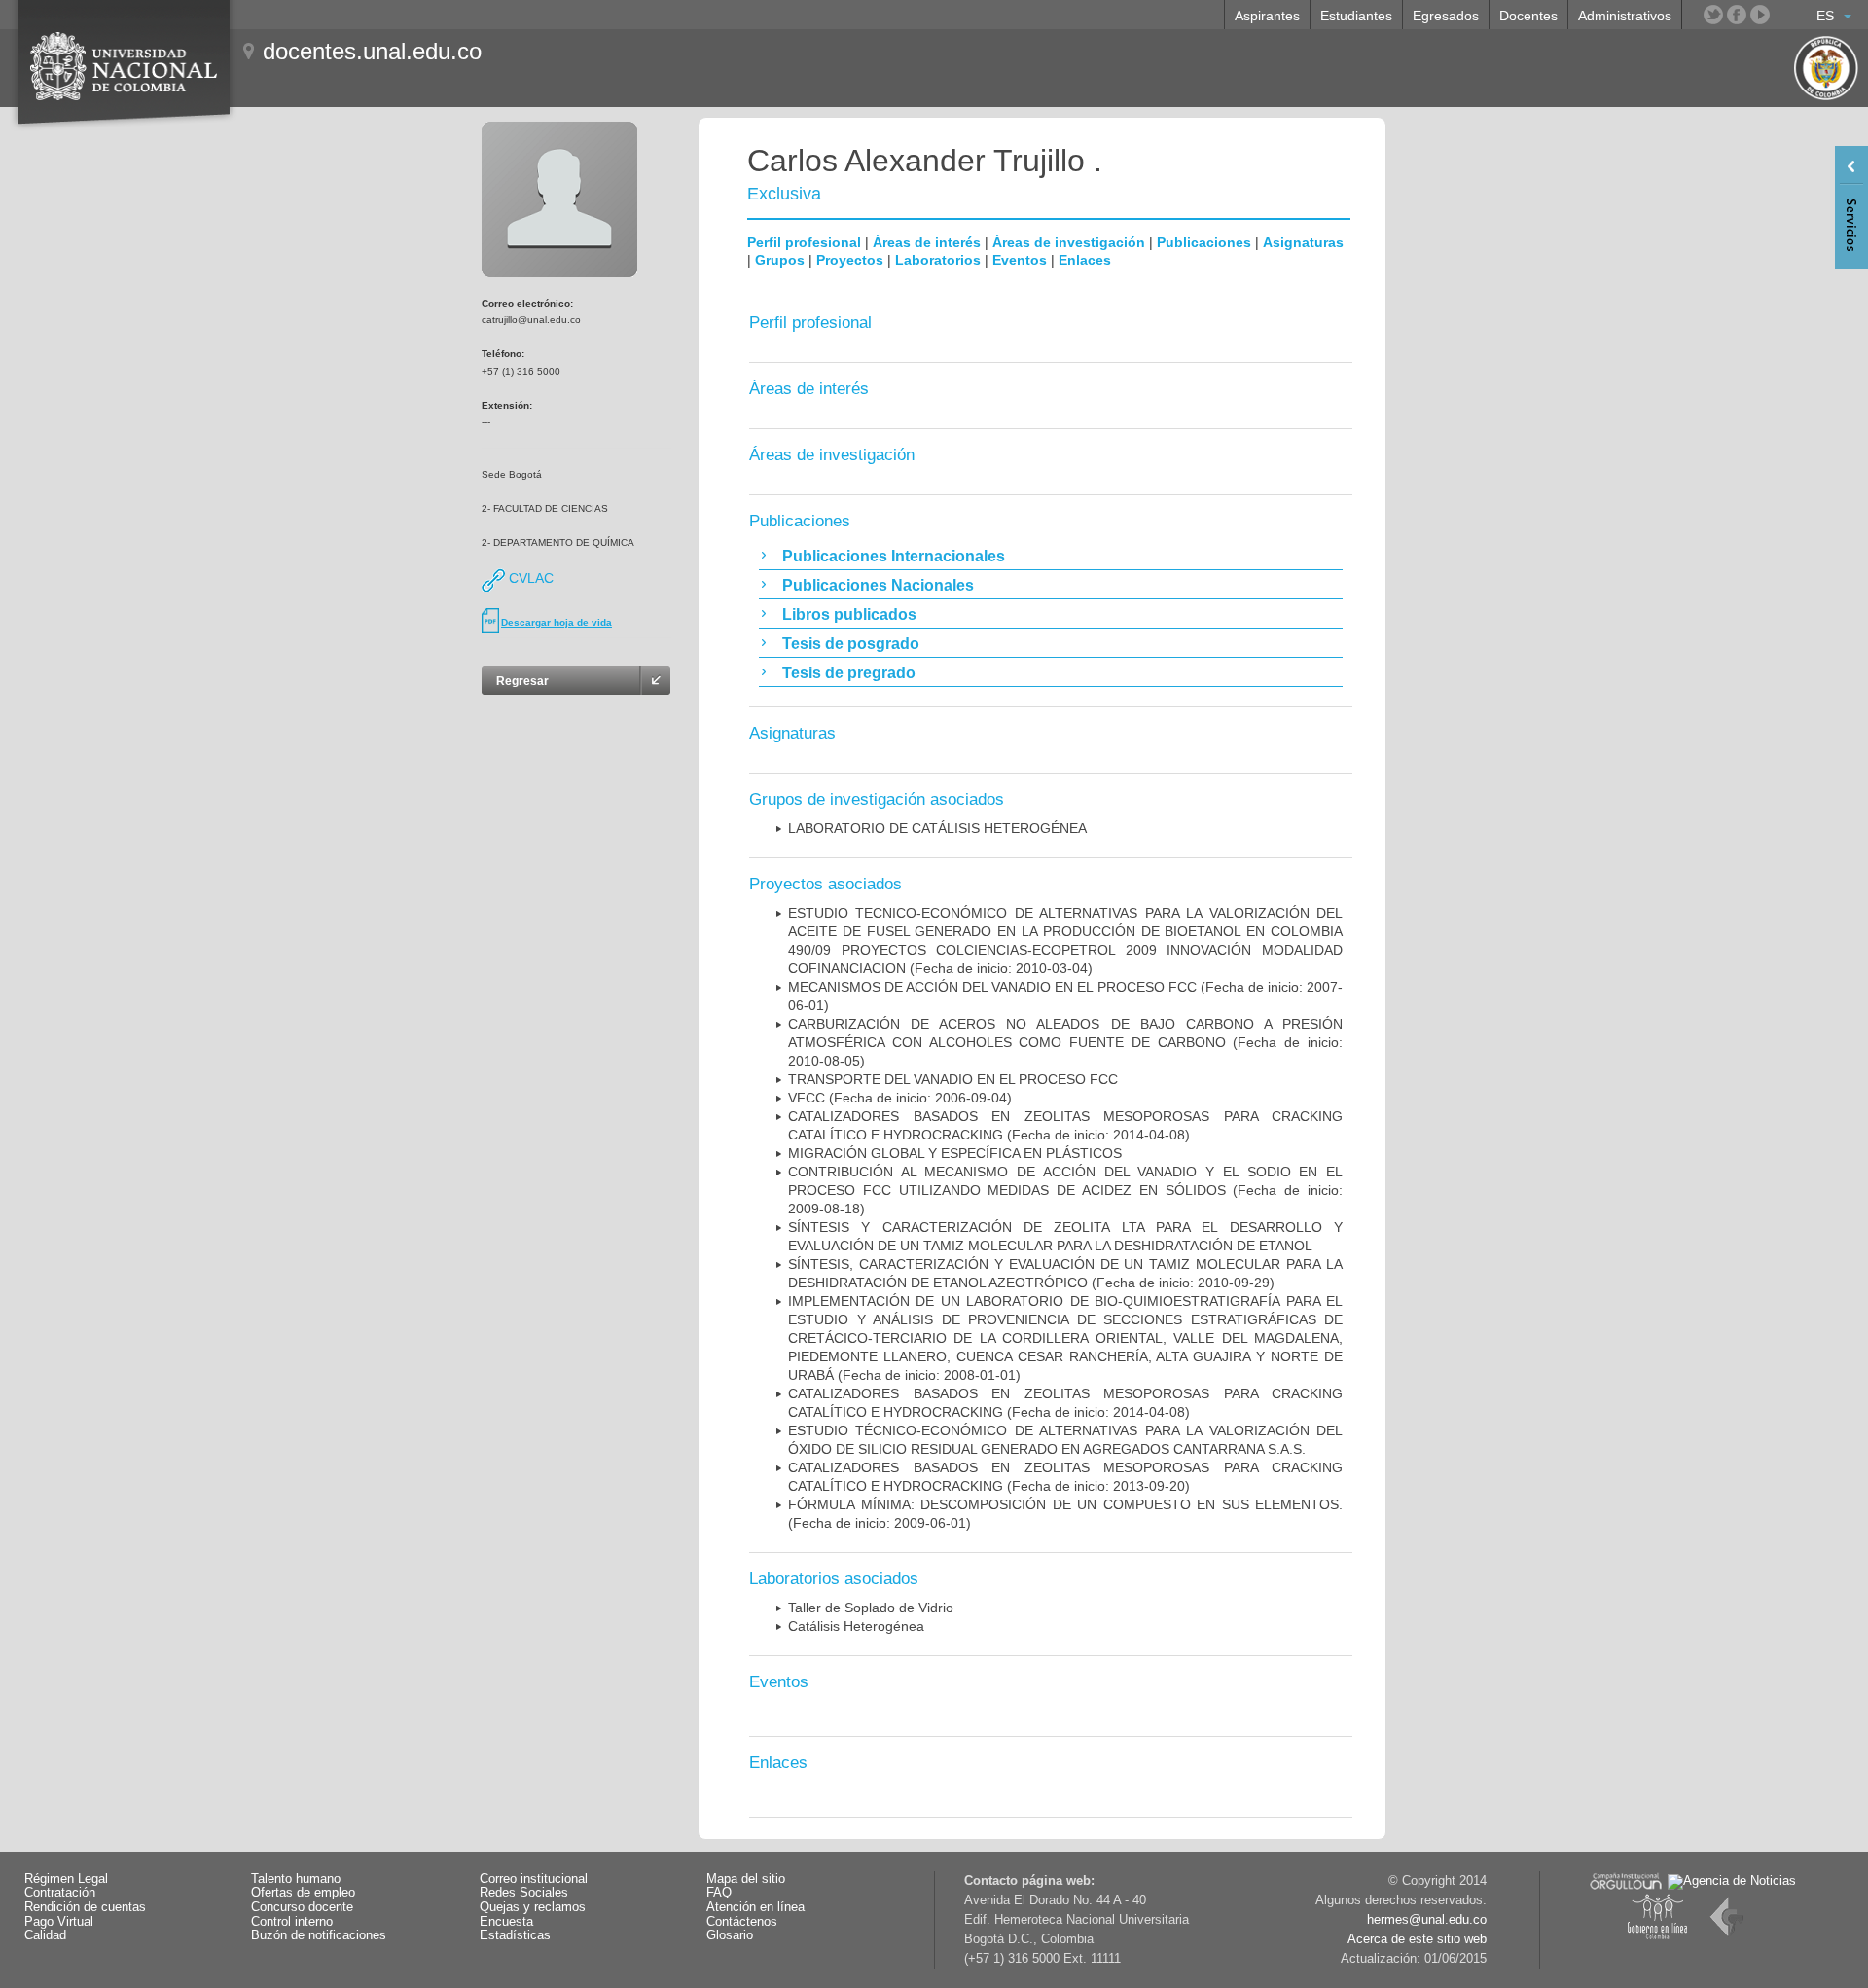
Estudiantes (1356, 16)
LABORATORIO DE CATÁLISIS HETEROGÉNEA (937, 828)
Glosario (730, 1935)
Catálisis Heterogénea (856, 1626)
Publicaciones (1204, 242)
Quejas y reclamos (533, 1907)
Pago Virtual (59, 1922)
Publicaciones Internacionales (894, 556)
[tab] (1051, 556)
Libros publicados (849, 614)
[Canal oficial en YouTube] (1760, 15)
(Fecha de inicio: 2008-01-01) (1065, 1338)
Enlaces (1085, 260)
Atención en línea (755, 1907)
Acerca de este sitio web (1417, 1939)
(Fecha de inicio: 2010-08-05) (1065, 1042)
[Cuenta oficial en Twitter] (1713, 15)
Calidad (45, 1935)
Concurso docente (302, 1907)
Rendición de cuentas (85, 1907)
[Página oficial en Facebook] (1737, 15)
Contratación (60, 1893)
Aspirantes (1267, 16)
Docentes (1528, 16)
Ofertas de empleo (303, 1893)
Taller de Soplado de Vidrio (871, 1608)
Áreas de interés (927, 242)
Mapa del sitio (746, 1879)
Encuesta (506, 1922)
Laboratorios (938, 260)
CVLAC (529, 578)
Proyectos (850, 260)
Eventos (1020, 260)
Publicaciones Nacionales (878, 585)
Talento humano (296, 1879)
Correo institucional (534, 1879)
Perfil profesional (804, 242)
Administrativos (1625, 16)
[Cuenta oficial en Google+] (1783, 15)
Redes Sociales (524, 1893)
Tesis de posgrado (851, 644)
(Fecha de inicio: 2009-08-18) (1065, 1190)
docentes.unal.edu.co (372, 51)
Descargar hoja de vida (557, 622)
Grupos (780, 260)
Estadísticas (515, 1935)
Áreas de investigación (1069, 242)
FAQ (719, 1893)
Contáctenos (742, 1922)
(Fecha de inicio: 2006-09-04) (900, 1098)
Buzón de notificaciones (319, 1935)
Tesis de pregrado (849, 673)
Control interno (292, 1922)
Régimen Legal (66, 1879)
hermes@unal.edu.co (1427, 1920)
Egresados (1446, 16)
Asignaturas (1303, 242)
